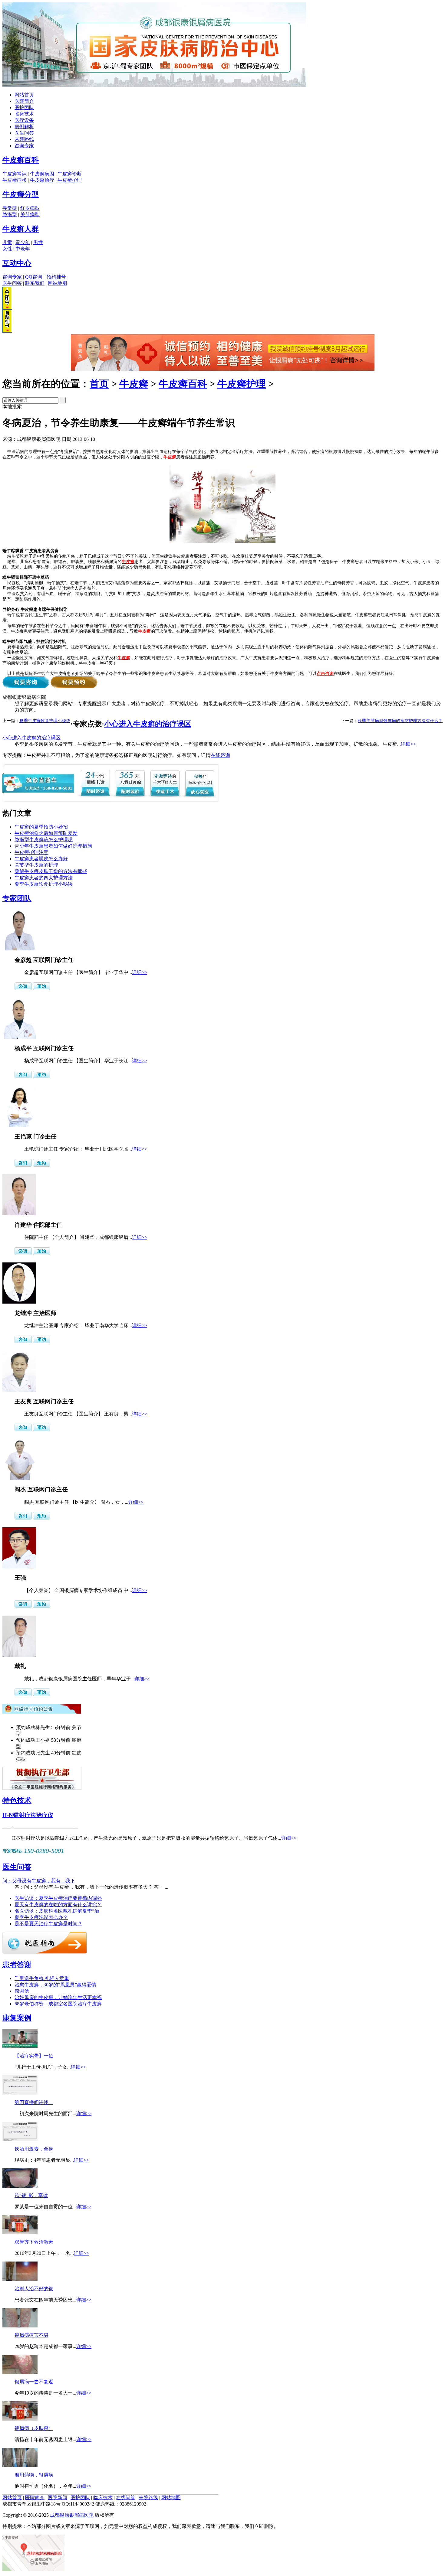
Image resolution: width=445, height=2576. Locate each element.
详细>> (408, 744)
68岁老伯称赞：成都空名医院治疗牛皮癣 (58, 2004)
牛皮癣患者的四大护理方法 (44, 878)
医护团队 (24, 107)
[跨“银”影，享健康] (20, 2186)
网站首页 (24, 95)
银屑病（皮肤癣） (34, 2428)
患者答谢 (17, 1965)
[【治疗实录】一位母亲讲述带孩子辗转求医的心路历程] (20, 2046)
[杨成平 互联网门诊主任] (19, 1037)
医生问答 (24, 133)
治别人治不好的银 (34, 2289)
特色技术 (17, 1800)
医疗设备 (24, 120)
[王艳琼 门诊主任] (19, 1125)
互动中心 (17, 263)
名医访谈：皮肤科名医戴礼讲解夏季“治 (57, 1911)
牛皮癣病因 (42, 174)
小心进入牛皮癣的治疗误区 (148, 724)
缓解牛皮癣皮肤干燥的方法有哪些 (51, 871)
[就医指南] (45, 1952)
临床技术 (24, 114)
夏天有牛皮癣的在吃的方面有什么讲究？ (58, 1905)
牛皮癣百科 (21, 160)
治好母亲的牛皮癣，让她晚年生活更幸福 (58, 1997)
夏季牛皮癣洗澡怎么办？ (41, 1917)
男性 (38, 242)
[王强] (19, 1567)
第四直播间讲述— (34, 2102)
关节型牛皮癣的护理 (36, 865)
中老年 (23, 249)
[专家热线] (34, 1854)
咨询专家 (24, 146)
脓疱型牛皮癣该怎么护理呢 (44, 840)
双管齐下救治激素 (34, 2242)
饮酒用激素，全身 (34, 2149)
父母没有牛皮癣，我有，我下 (39, 1881)
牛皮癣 (134, 384)
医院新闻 (58, 2498)
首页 (99, 384)
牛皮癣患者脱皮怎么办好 (41, 859)
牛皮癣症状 (15, 180)
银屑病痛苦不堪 (31, 2335)
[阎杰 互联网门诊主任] (19, 1479)
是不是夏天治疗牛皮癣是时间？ (48, 1924)
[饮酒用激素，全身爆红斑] (20, 2140)
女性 (7, 249)
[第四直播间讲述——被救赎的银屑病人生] (20, 2093)
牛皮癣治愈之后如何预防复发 (46, 833)
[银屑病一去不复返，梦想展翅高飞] (20, 2372)
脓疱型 (10, 215)
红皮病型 (30, 208)
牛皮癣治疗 (42, 180)
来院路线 (24, 139)
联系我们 (35, 283)
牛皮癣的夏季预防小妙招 (41, 827)
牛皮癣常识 (15, 174)
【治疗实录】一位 (34, 2056)
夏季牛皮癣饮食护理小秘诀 (45, 721)
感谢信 (22, 1991)
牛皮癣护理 (70, 180)
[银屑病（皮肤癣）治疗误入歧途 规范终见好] (20, 2419)
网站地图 (58, 283)
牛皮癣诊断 (70, 174)
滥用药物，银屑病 (34, 2475)
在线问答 (126, 2498)
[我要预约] (74, 687)
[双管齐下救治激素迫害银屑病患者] (20, 2233)
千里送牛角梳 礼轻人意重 (42, 1978)
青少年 (23, 242)
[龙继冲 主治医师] (19, 1302)
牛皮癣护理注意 (31, 852)
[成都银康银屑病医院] (154, 85)
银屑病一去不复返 (34, 2382)
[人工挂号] (7, 308)
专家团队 (17, 898)
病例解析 (24, 127)
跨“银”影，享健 (31, 2195)
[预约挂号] (42, 988)
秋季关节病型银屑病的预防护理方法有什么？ (400, 721)
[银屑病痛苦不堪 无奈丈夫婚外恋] (20, 2326)
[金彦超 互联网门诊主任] (19, 949)
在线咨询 (220, 755)
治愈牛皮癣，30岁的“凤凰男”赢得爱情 (55, 1985)
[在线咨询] (223, 369)
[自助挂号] (7, 331)
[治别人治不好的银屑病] (20, 2279)
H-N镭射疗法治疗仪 (28, 1815)
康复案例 (17, 2018)
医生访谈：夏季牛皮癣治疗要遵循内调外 (58, 1898)
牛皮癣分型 (21, 194)
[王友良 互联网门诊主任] (19, 1390)
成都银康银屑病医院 (72, 2515)
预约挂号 (56, 277)
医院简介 (24, 101)
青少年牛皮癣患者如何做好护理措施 (53, 846)
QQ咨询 (34, 277)
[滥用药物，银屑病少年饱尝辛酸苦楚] (20, 2465)
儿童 (7, 242)
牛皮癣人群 (21, 229)
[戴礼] (19, 1655)
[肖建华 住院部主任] (19, 1214)
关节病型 (30, 215)
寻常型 (10, 208)
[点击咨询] (23, 988)
